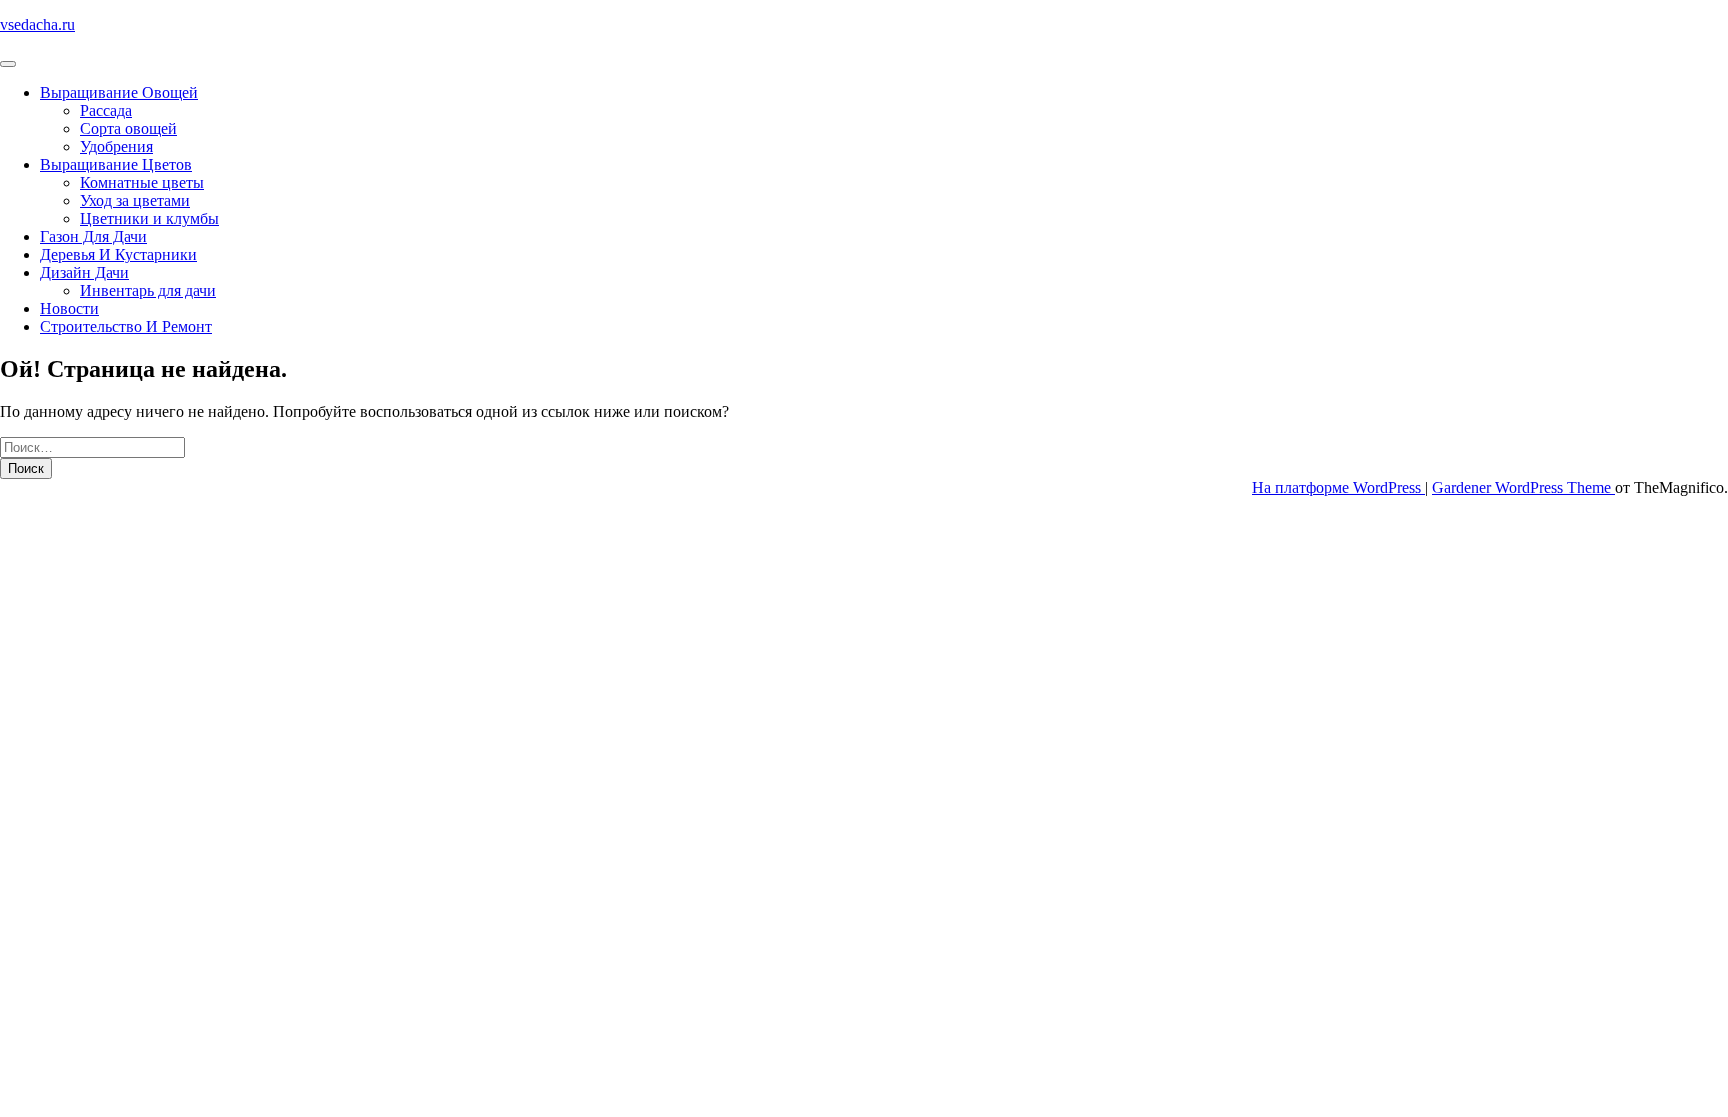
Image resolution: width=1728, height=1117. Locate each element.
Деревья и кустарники (118, 254)
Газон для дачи (93, 236)
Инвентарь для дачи (148, 290)
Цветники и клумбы (149, 218)
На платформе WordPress (1338, 487)
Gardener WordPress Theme (1523, 487)
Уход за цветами (135, 200)
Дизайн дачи (84, 272)
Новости (69, 308)
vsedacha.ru (37, 24)
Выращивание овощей (119, 92)
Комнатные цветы (142, 182)
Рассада (106, 110)
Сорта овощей (128, 128)
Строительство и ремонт (126, 326)
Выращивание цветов (116, 164)
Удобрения (116, 146)
